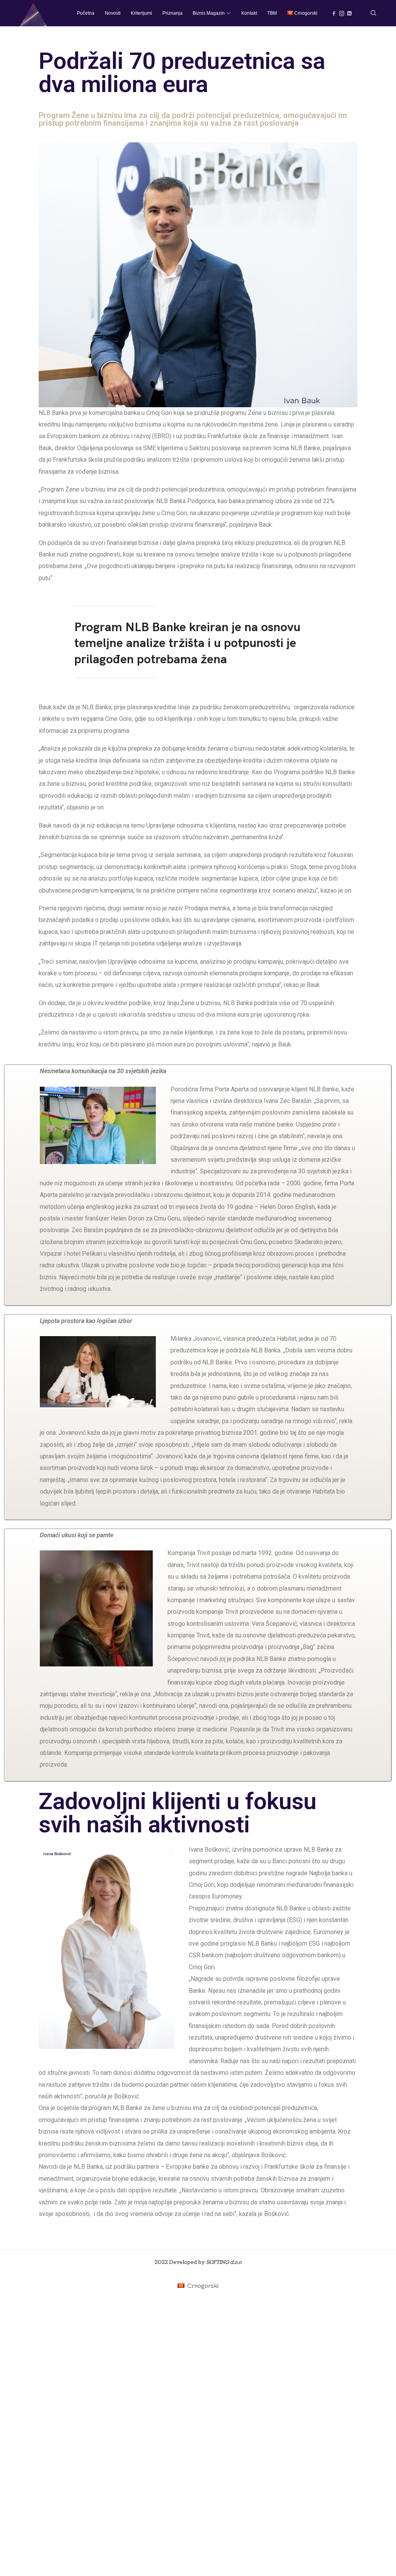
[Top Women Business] (34, 13)
